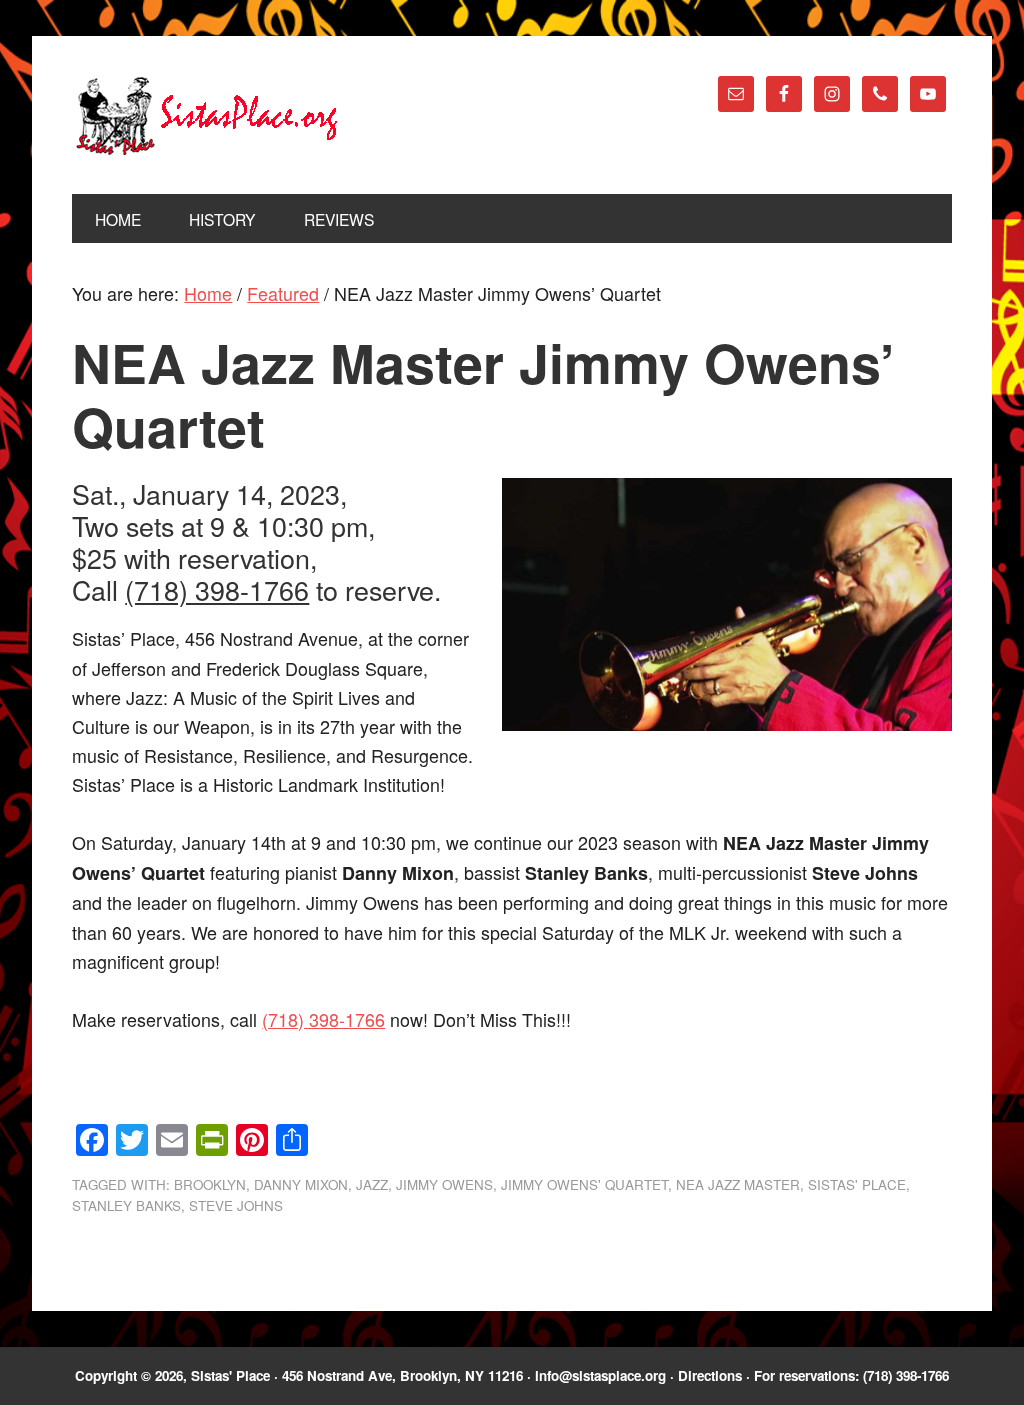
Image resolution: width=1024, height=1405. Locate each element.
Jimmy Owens (444, 1184)
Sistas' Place (207, 116)
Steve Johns (236, 1205)
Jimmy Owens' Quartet (584, 1184)
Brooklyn (210, 1184)
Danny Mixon (301, 1184)
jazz (372, 1184)
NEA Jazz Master (738, 1184)
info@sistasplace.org (600, 1375)
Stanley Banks (126, 1205)
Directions (710, 1375)
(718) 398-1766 (217, 589)
